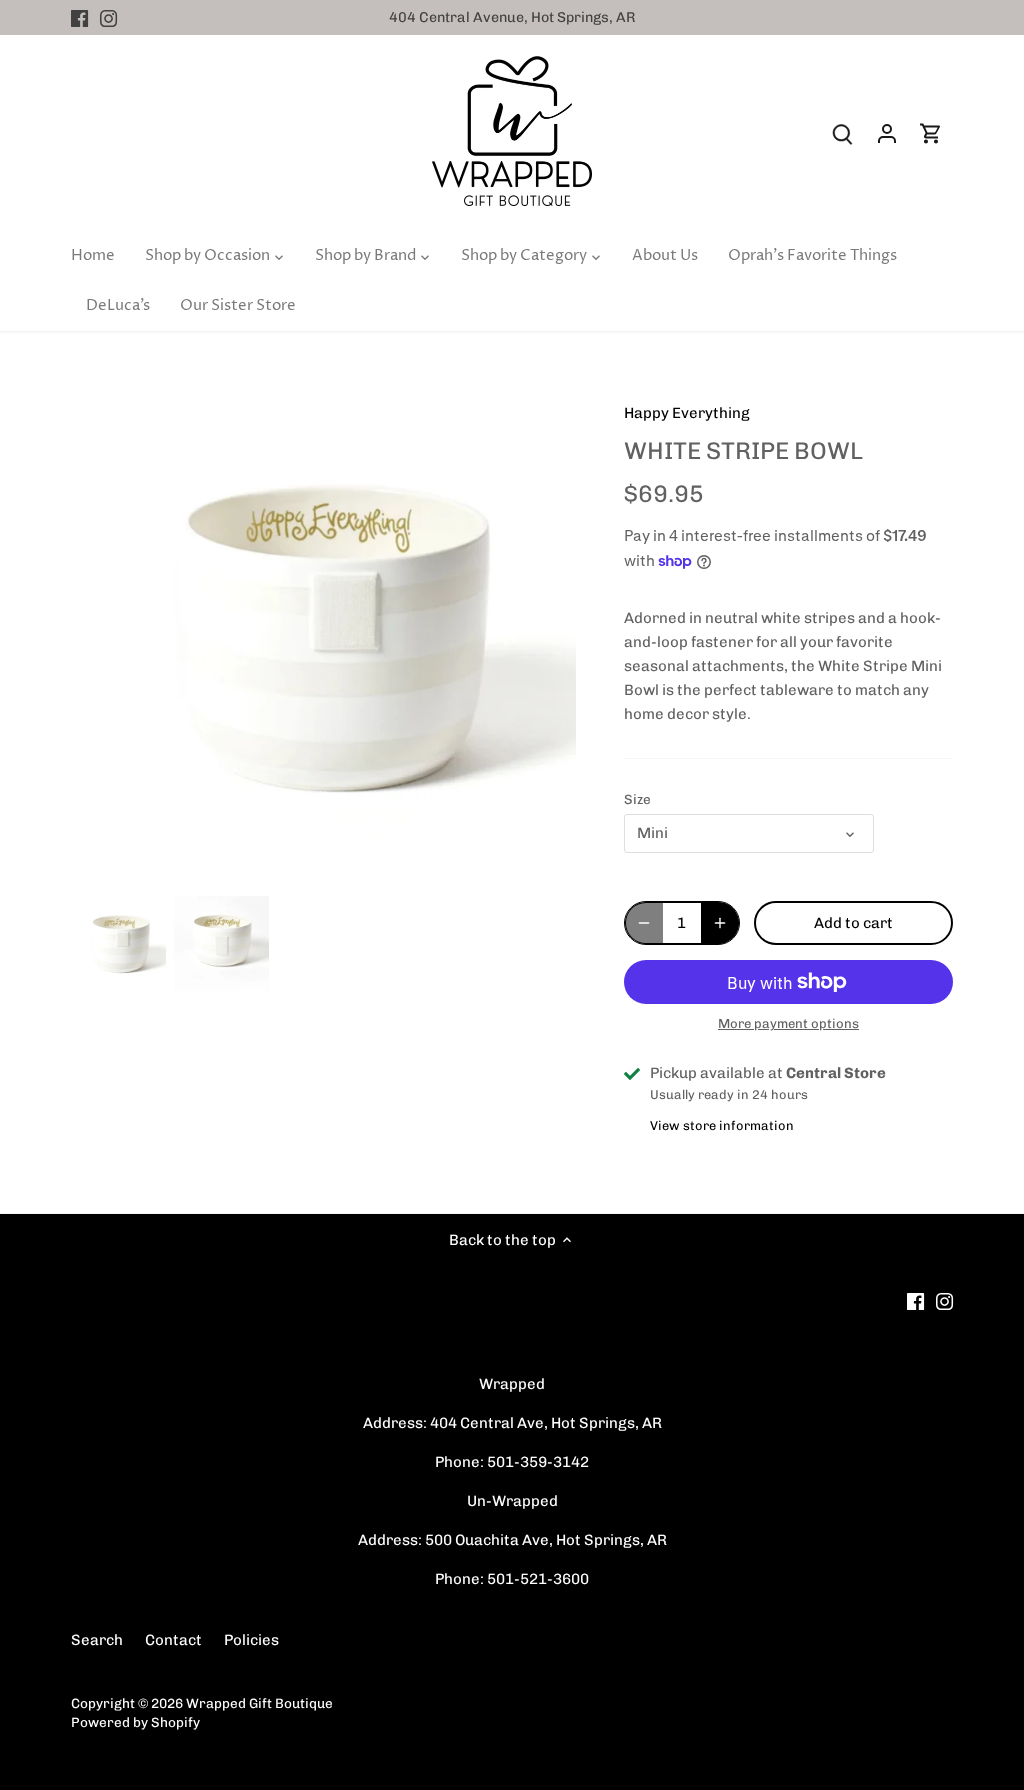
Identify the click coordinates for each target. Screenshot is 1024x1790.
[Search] (843, 133)
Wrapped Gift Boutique (259, 1703)
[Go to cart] (931, 133)
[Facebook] (79, 17)
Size (637, 799)
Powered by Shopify (135, 1722)
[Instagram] (108, 17)
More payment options (788, 1024)
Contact (173, 1640)
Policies (251, 1640)
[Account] (887, 133)
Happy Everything (687, 413)
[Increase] (720, 923)
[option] (118, 943)
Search (97, 1640)
